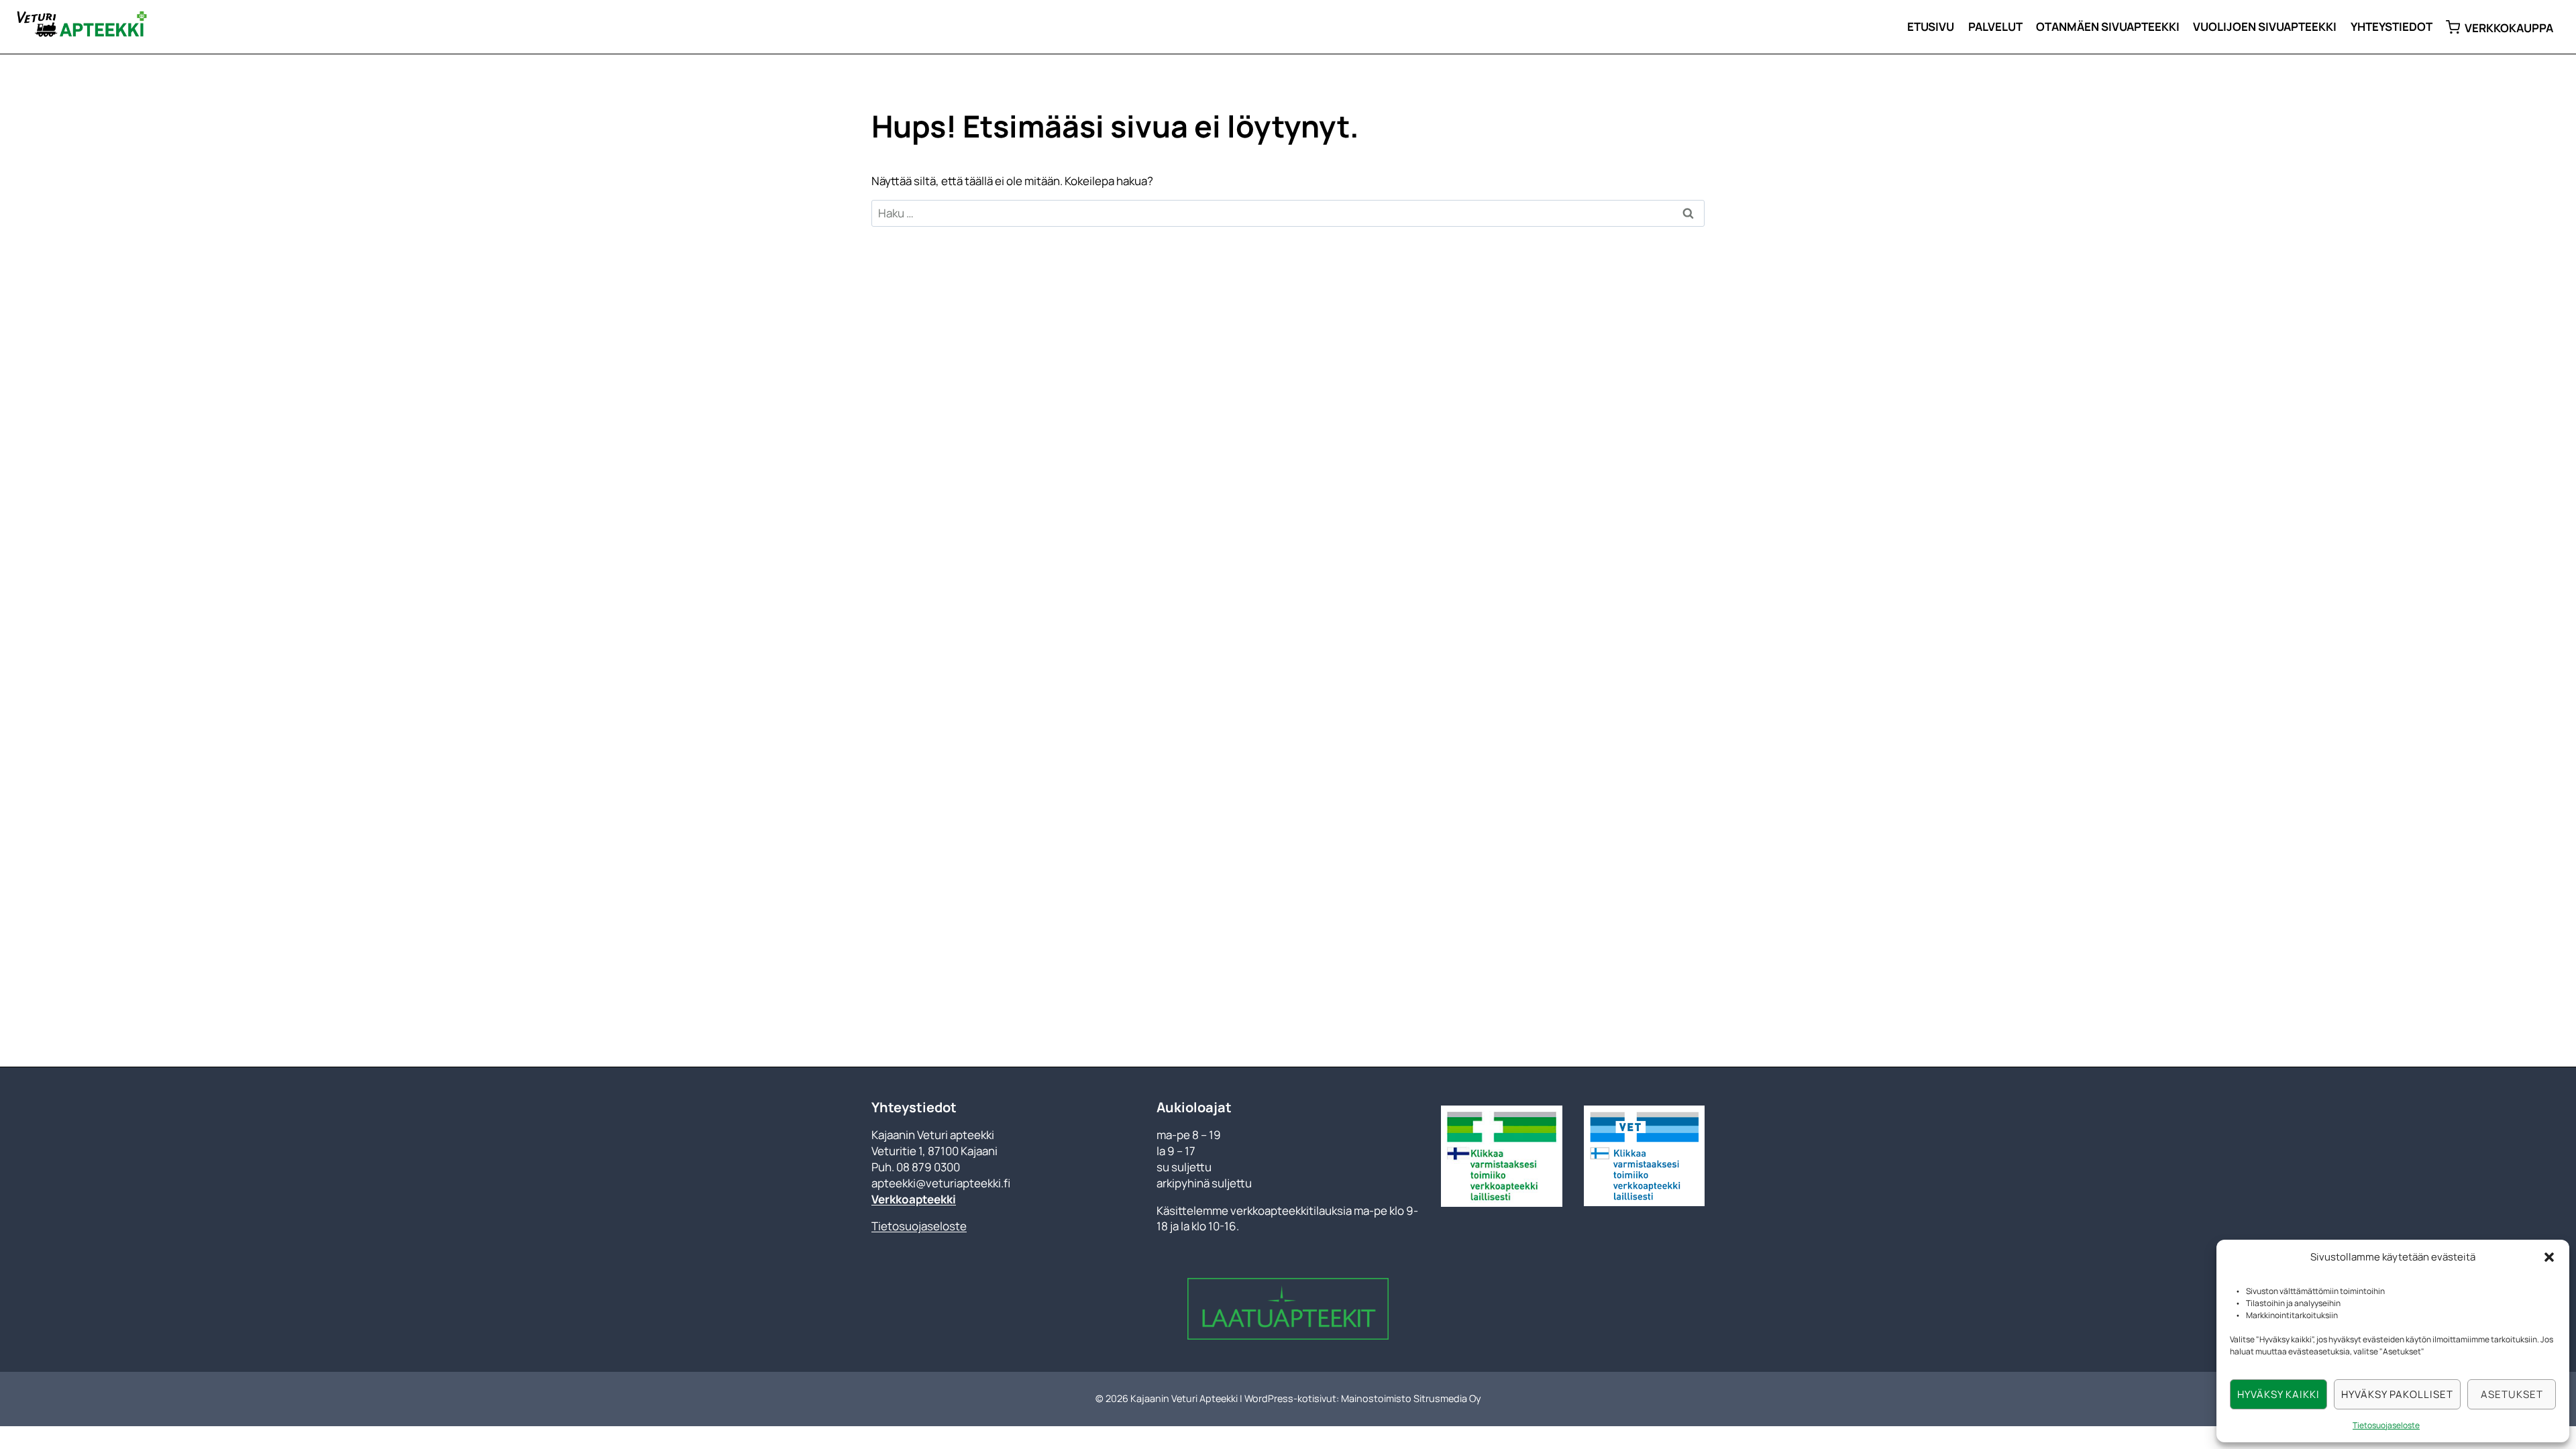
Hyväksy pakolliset (2397, 1394)
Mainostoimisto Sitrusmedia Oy (1411, 1398)
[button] (2549, 1257)
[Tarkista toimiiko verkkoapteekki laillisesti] (1501, 1156)
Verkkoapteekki (914, 1199)
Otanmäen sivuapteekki (2108, 26)
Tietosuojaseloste (2386, 1425)
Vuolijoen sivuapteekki (2265, 26)
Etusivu (1931, 26)
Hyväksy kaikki (2278, 1394)
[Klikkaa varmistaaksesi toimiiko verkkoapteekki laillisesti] (1644, 1156)
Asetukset (2512, 1394)
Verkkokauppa (2509, 28)
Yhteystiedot (2392, 26)
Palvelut (1995, 26)
